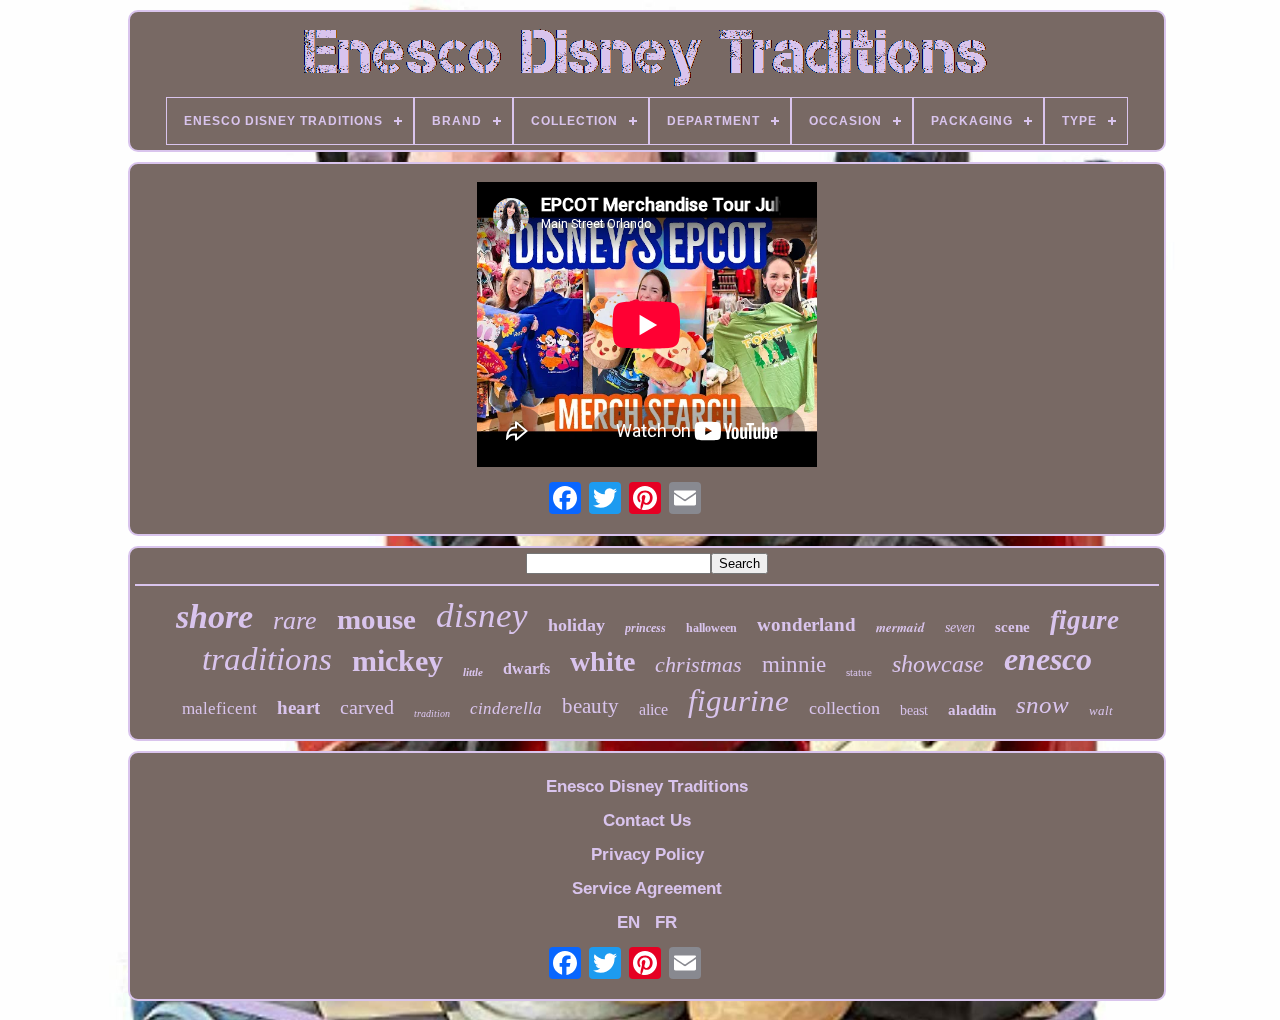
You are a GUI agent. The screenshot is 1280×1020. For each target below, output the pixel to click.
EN (628, 922)
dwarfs (526, 668)
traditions (267, 659)
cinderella (506, 708)
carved (367, 707)
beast (914, 710)
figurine (738, 700)
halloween (711, 628)
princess (645, 628)
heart (298, 707)
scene (1012, 627)
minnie (794, 664)
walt (1101, 710)
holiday (576, 625)
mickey (397, 660)
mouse (376, 619)
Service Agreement (647, 888)
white (602, 661)
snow (1042, 704)
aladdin (972, 710)
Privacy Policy (647, 854)
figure (1084, 620)
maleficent (219, 708)
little (473, 672)
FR (666, 922)
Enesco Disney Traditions (647, 786)
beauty (590, 706)
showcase (938, 664)
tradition (432, 713)
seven (960, 627)
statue (859, 672)
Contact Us (647, 820)
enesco (1048, 659)
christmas (698, 664)
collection (844, 708)
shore (214, 616)
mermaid (900, 627)
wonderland (806, 624)
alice (653, 709)
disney (482, 615)
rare (295, 620)
